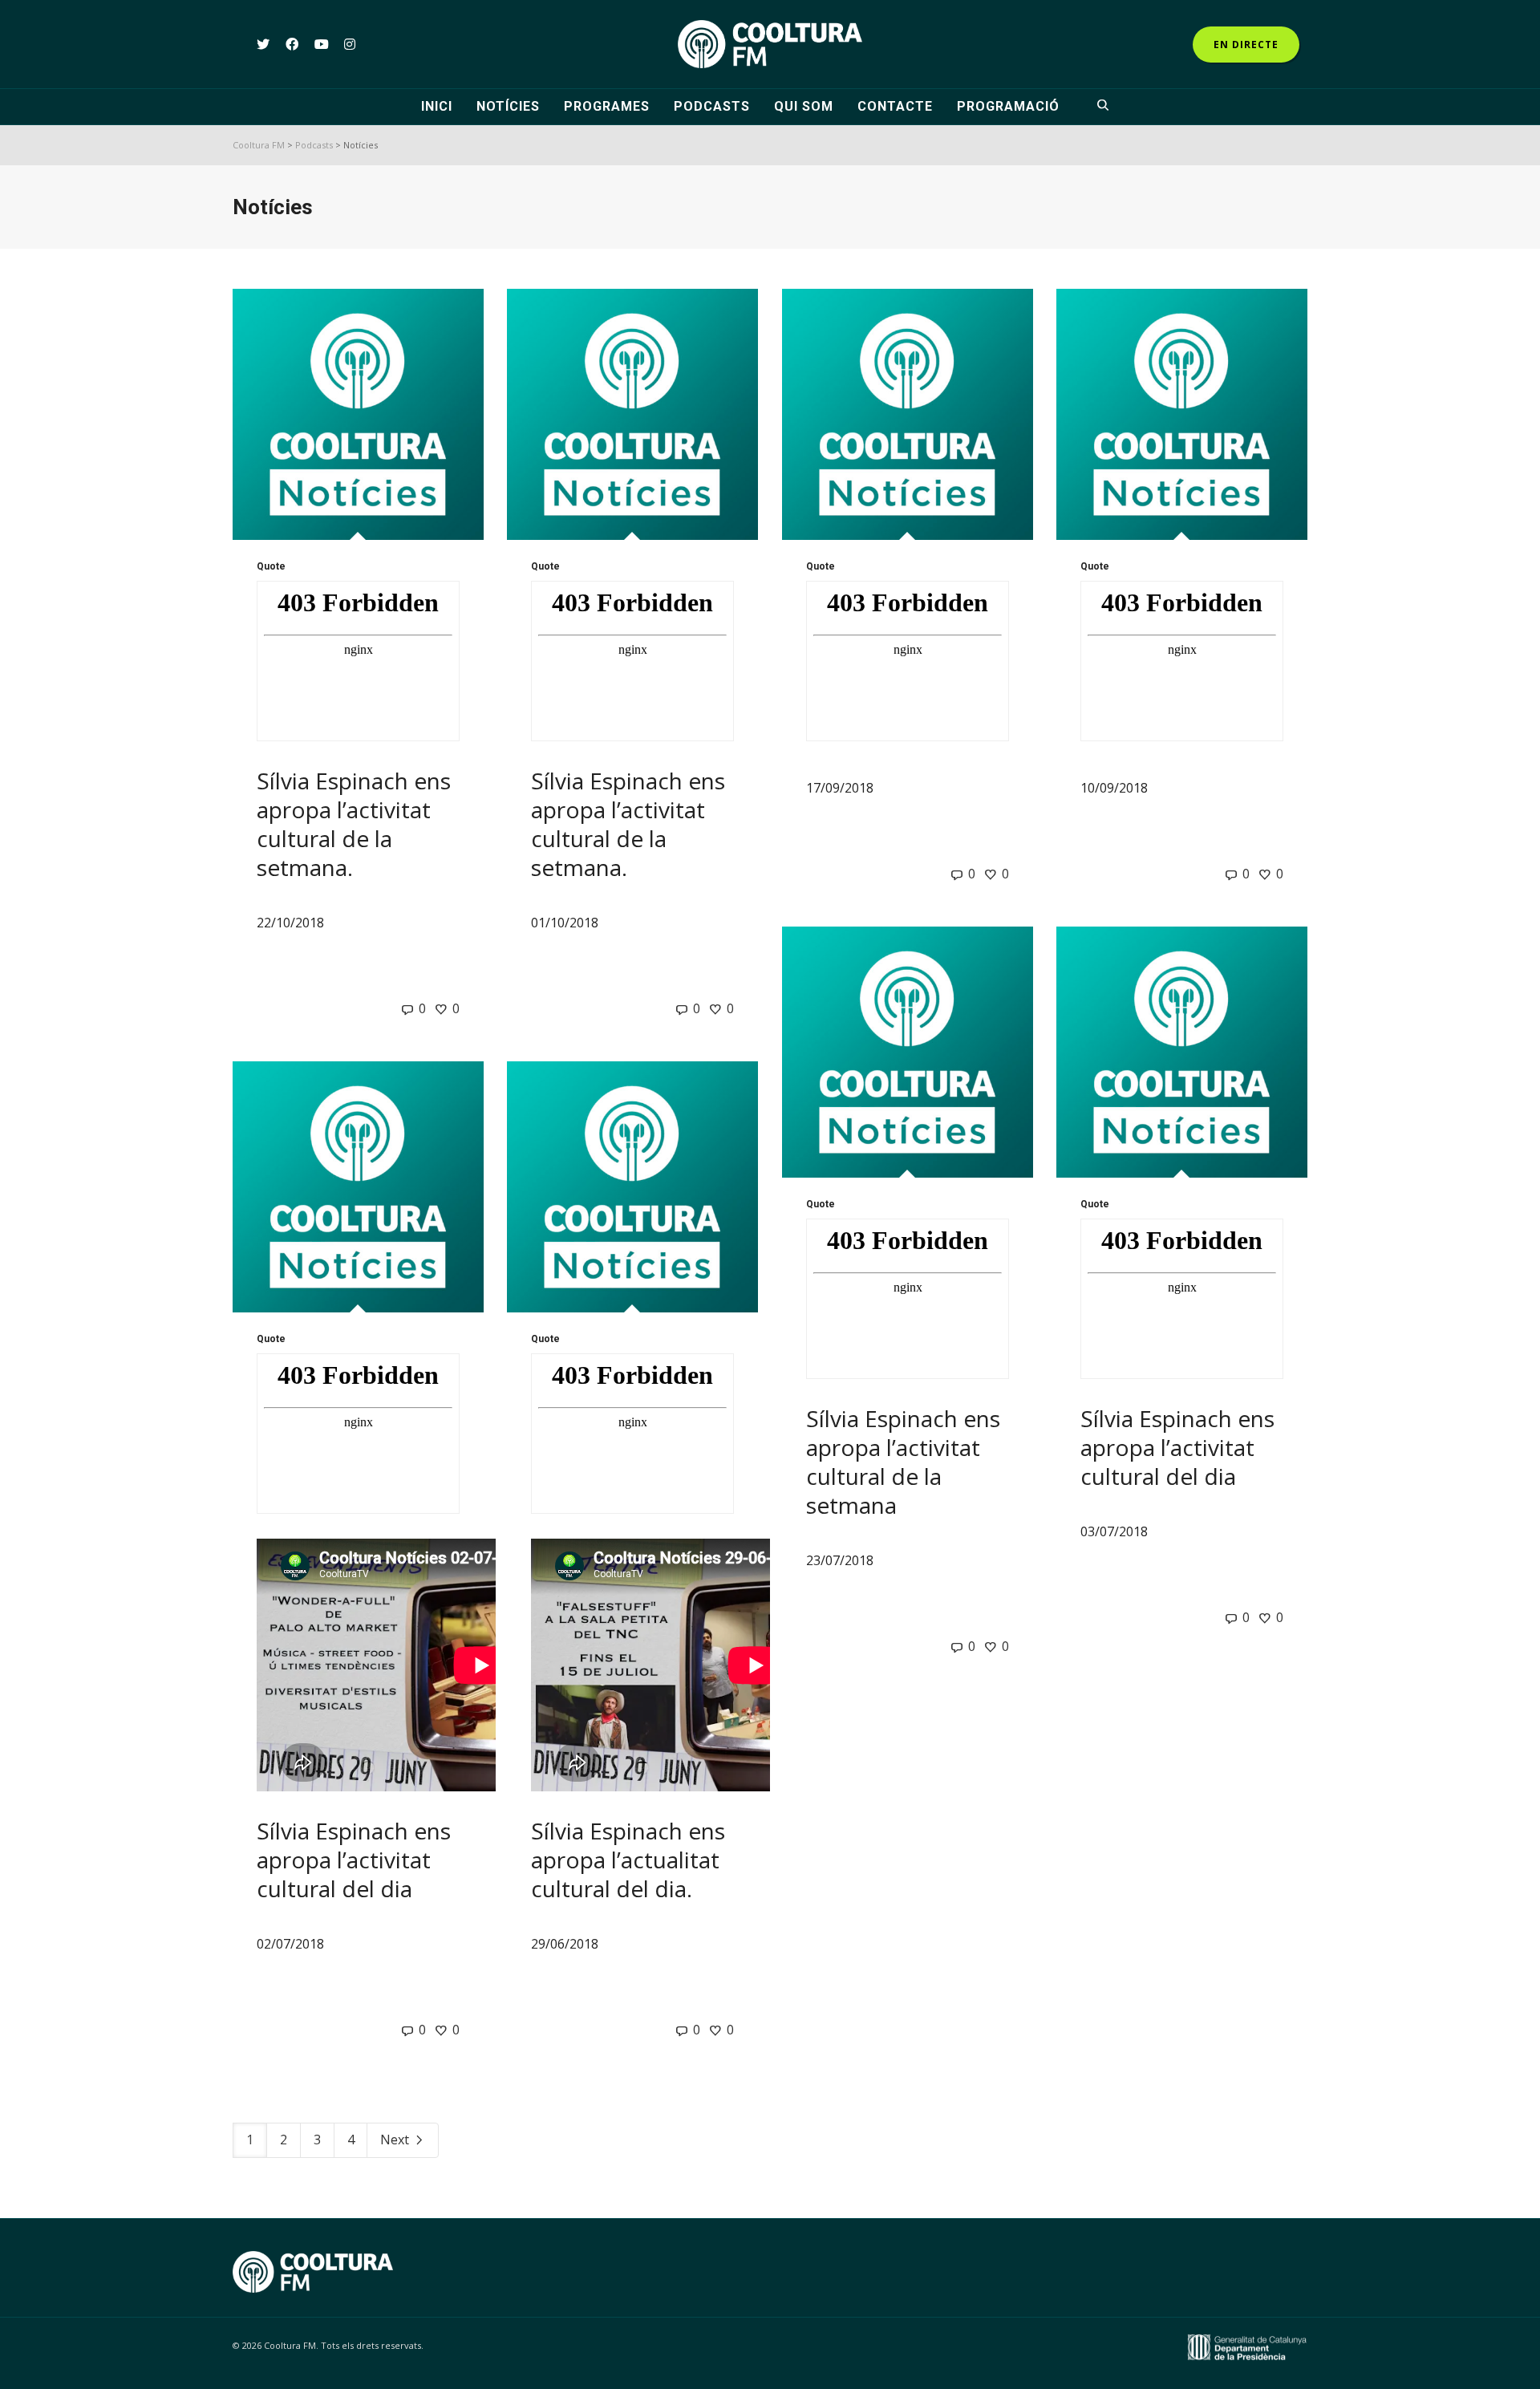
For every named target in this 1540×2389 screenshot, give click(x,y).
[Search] (1105, 107)
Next (396, 2140)
